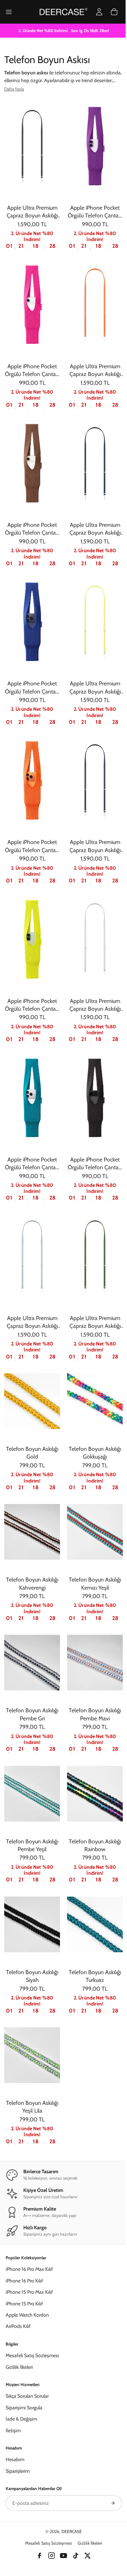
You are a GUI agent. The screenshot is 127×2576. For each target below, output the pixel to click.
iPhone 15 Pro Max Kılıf (29, 2292)
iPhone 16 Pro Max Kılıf (29, 2269)
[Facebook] (40, 2556)
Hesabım (15, 2459)
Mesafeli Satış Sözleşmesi (32, 2355)
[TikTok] (75, 2556)
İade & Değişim (21, 2419)
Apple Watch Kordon (27, 2315)
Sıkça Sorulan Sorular (27, 2396)
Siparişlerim (18, 2471)
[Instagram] (52, 2556)
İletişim (13, 2430)
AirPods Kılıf (18, 2326)
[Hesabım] (99, 12)
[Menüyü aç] (9, 12)
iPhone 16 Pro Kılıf (24, 2281)
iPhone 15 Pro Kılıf (24, 2304)
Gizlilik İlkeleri (19, 2367)
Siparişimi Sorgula (24, 2408)
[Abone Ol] (113, 2503)
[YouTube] (64, 2556)
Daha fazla (14, 89)
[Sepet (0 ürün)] (114, 12)
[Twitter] (87, 2556)
